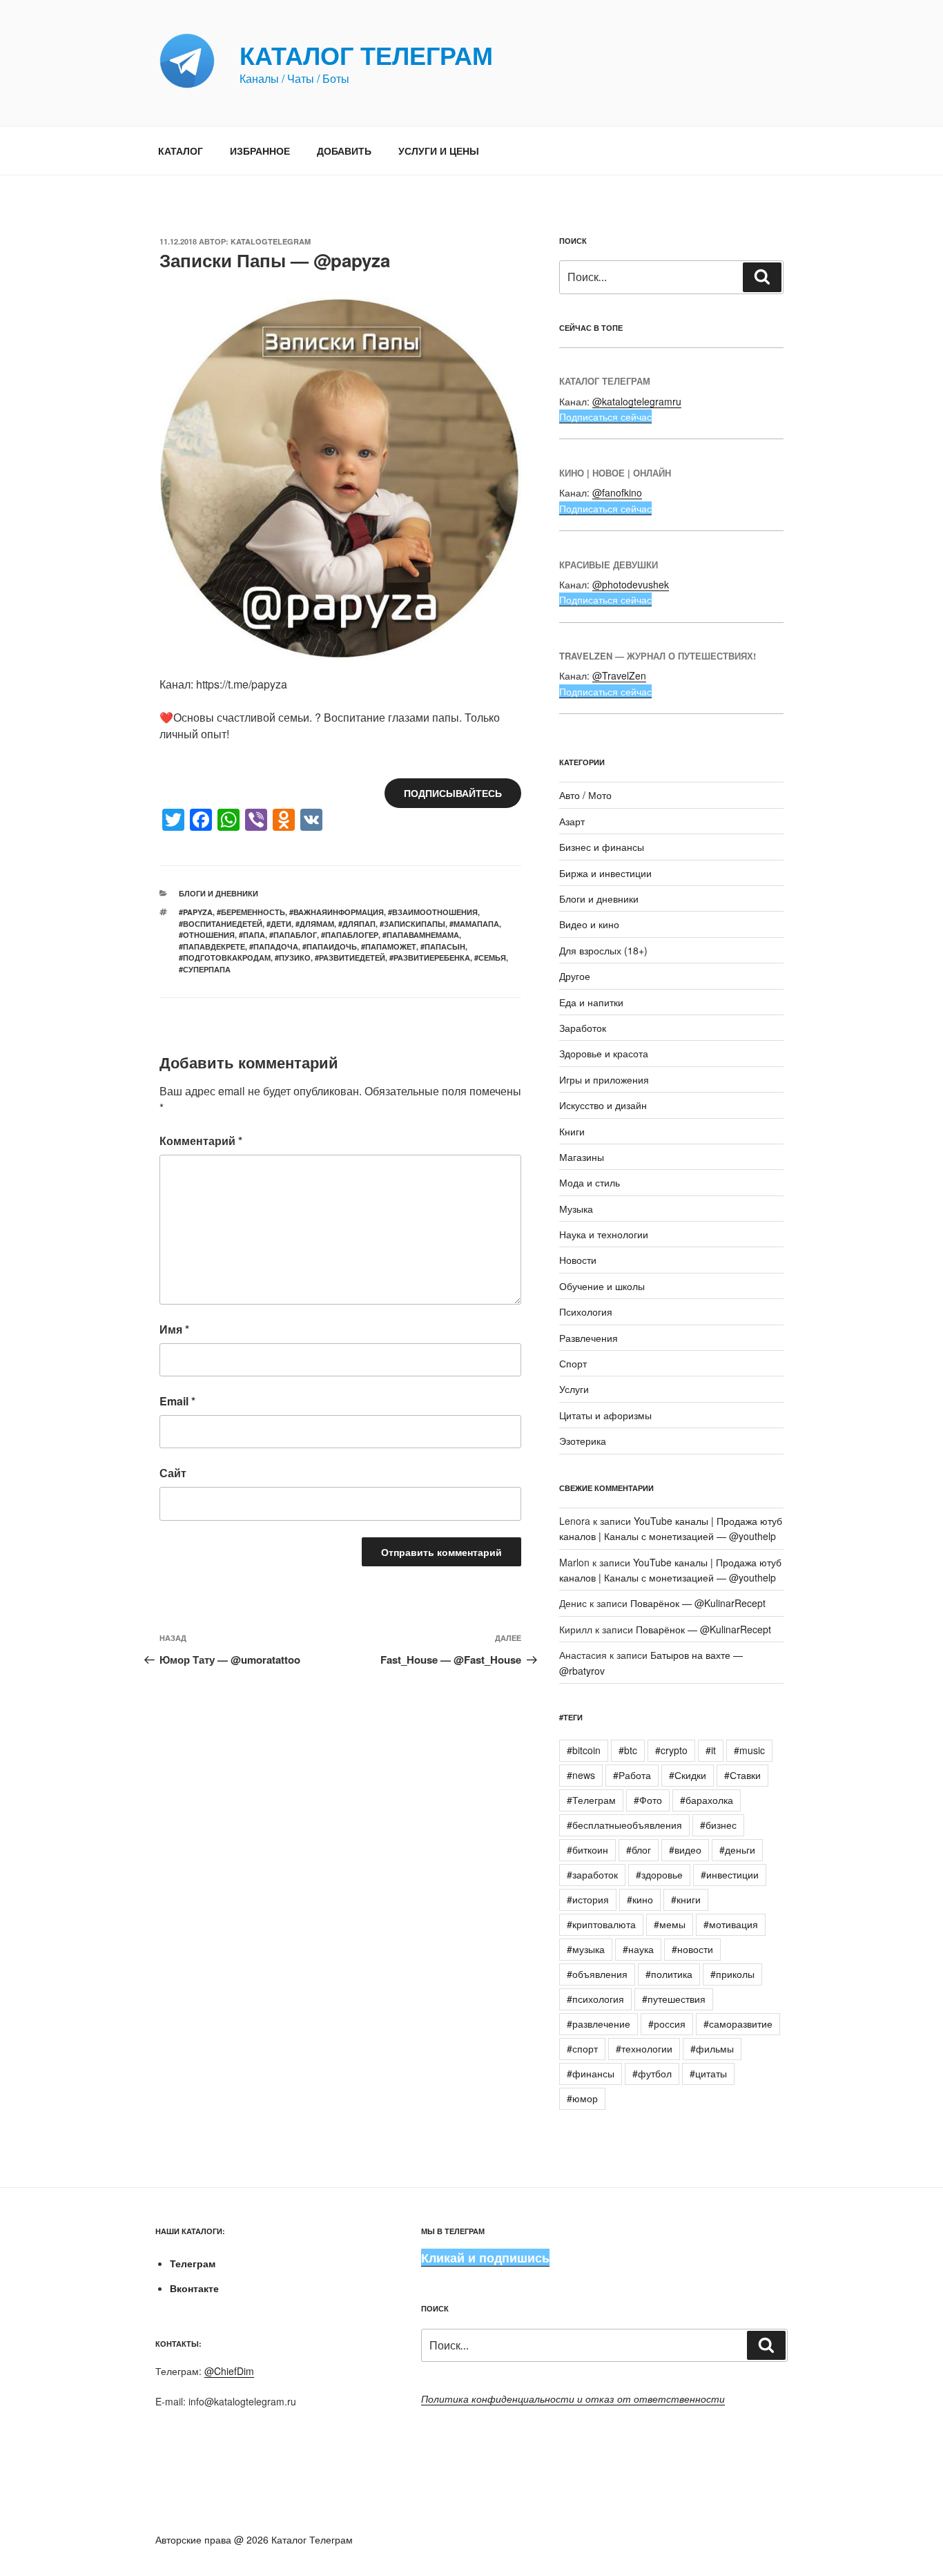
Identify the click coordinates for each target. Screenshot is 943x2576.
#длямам (315, 924)
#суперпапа (205, 969)
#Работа (632, 1775)
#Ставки (742, 1775)
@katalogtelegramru (637, 401)
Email (177, 1401)
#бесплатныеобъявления (624, 1825)
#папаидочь (330, 946)
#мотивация (731, 1924)
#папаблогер (350, 935)
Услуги (574, 1389)
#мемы (670, 1924)
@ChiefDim (229, 2371)
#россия (667, 2024)
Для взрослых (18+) (603, 950)
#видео (685, 1849)
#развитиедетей (350, 958)
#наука (638, 1949)
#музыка (586, 1949)
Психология (586, 1311)
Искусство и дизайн (603, 1105)
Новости (578, 1260)
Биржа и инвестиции (605, 873)
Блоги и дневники (218, 893)
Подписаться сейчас (605, 416)
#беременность (251, 912)
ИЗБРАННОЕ (260, 151)
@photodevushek (631, 584)
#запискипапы (412, 924)
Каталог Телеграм (366, 55)
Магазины (582, 1157)
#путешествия (674, 1999)
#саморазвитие (738, 2024)
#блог (639, 1849)
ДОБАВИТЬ (344, 151)
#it (711, 1750)
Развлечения (589, 1338)
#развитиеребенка (430, 958)
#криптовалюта (601, 1924)
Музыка (576, 1209)
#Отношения (207, 935)
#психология (595, 1999)
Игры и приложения (604, 1079)
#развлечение (599, 2024)
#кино (640, 1899)
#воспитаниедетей (221, 924)
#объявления (597, 1974)
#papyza (196, 912)
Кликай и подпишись (485, 2258)
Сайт (173, 1473)
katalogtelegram (271, 241)
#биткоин (587, 1849)
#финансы (591, 2073)
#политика (669, 1974)
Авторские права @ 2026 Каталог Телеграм (254, 2539)
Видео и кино (589, 924)
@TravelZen (619, 675)
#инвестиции (730, 1874)
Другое (575, 976)
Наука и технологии (604, 1234)
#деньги (737, 1849)
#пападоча (274, 946)
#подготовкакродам (225, 958)
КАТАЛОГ (181, 151)
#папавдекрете (212, 946)
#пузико (293, 958)
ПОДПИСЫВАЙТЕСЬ (453, 793)
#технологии (644, 2048)
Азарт (572, 821)
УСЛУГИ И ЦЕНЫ (439, 151)
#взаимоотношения (433, 912)
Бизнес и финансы (602, 847)
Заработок (583, 1028)
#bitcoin (584, 1750)
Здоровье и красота (604, 1053)
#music (749, 1750)
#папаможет (389, 946)
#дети (279, 924)
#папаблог (293, 935)
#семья (490, 958)
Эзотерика (583, 1441)
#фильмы (712, 2048)
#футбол (652, 2073)
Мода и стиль (590, 1182)
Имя (174, 1329)
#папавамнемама (421, 935)
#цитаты (708, 2073)
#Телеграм (591, 1800)
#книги (686, 1899)
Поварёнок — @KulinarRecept (698, 1603)
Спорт (573, 1363)
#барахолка (707, 1800)
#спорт (582, 2048)
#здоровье (659, 1874)
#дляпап (357, 924)
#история (588, 1899)
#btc (628, 1750)
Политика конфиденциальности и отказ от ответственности (573, 2399)
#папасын (443, 946)
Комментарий (201, 1141)
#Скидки (688, 1775)
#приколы (732, 1974)
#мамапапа (474, 924)
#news (581, 1775)
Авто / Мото (585, 795)
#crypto (671, 1750)
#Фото (648, 1800)
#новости (692, 1949)
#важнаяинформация (337, 912)
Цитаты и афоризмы (605, 1415)
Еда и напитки (591, 1002)
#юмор (582, 2098)
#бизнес (718, 1825)
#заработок (592, 1874)
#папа (252, 935)
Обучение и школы (602, 1286)
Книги (572, 1131)
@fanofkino (617, 492)
